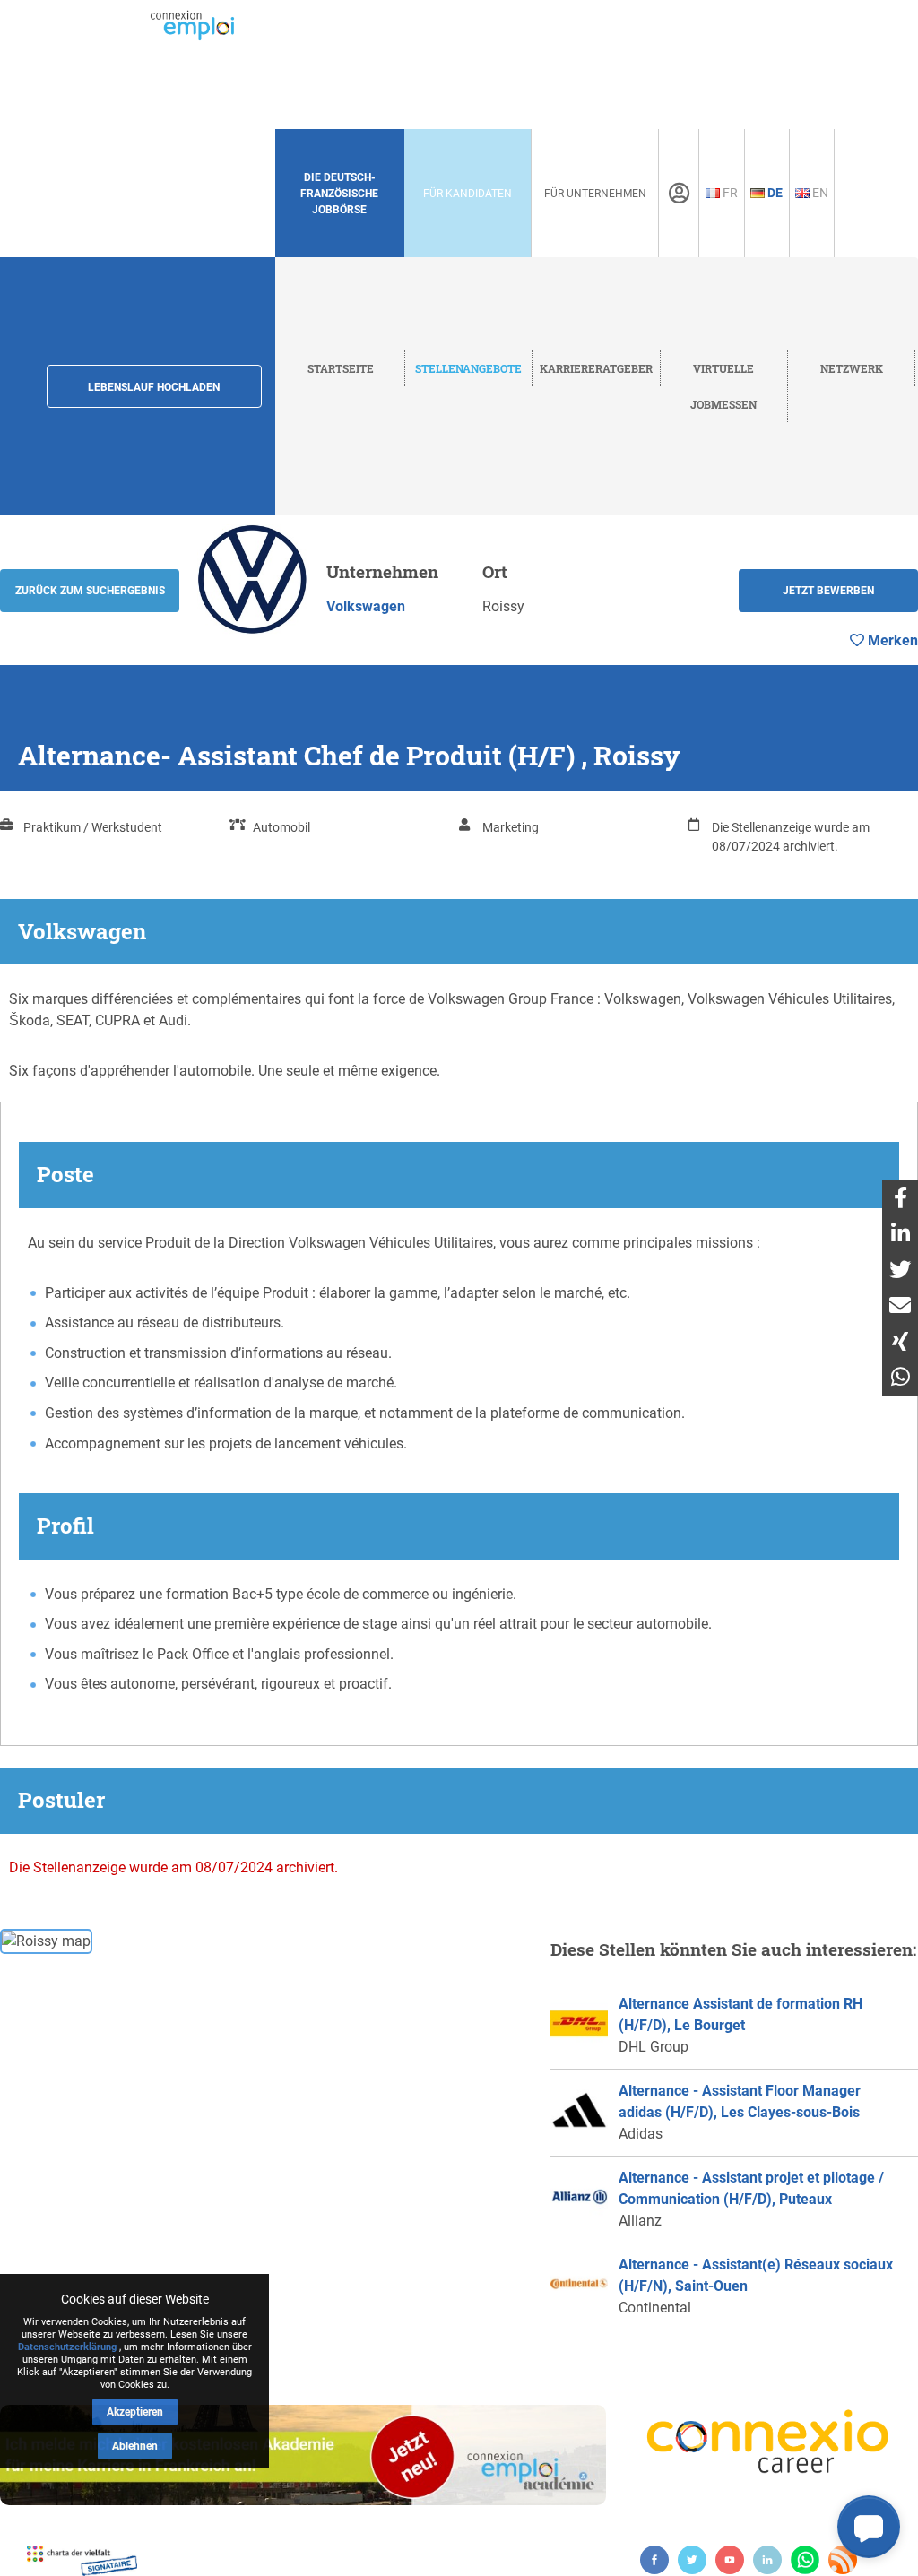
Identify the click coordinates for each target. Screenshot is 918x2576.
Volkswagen (366, 606)
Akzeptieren (135, 2412)
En (819, 193)
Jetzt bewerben (828, 591)
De (774, 193)
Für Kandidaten (468, 194)
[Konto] (679, 194)
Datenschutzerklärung (67, 2347)
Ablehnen (135, 2446)
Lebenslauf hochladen (154, 387)
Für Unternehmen (595, 194)
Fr (729, 193)
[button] (869, 2527)
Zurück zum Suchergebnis (90, 591)
